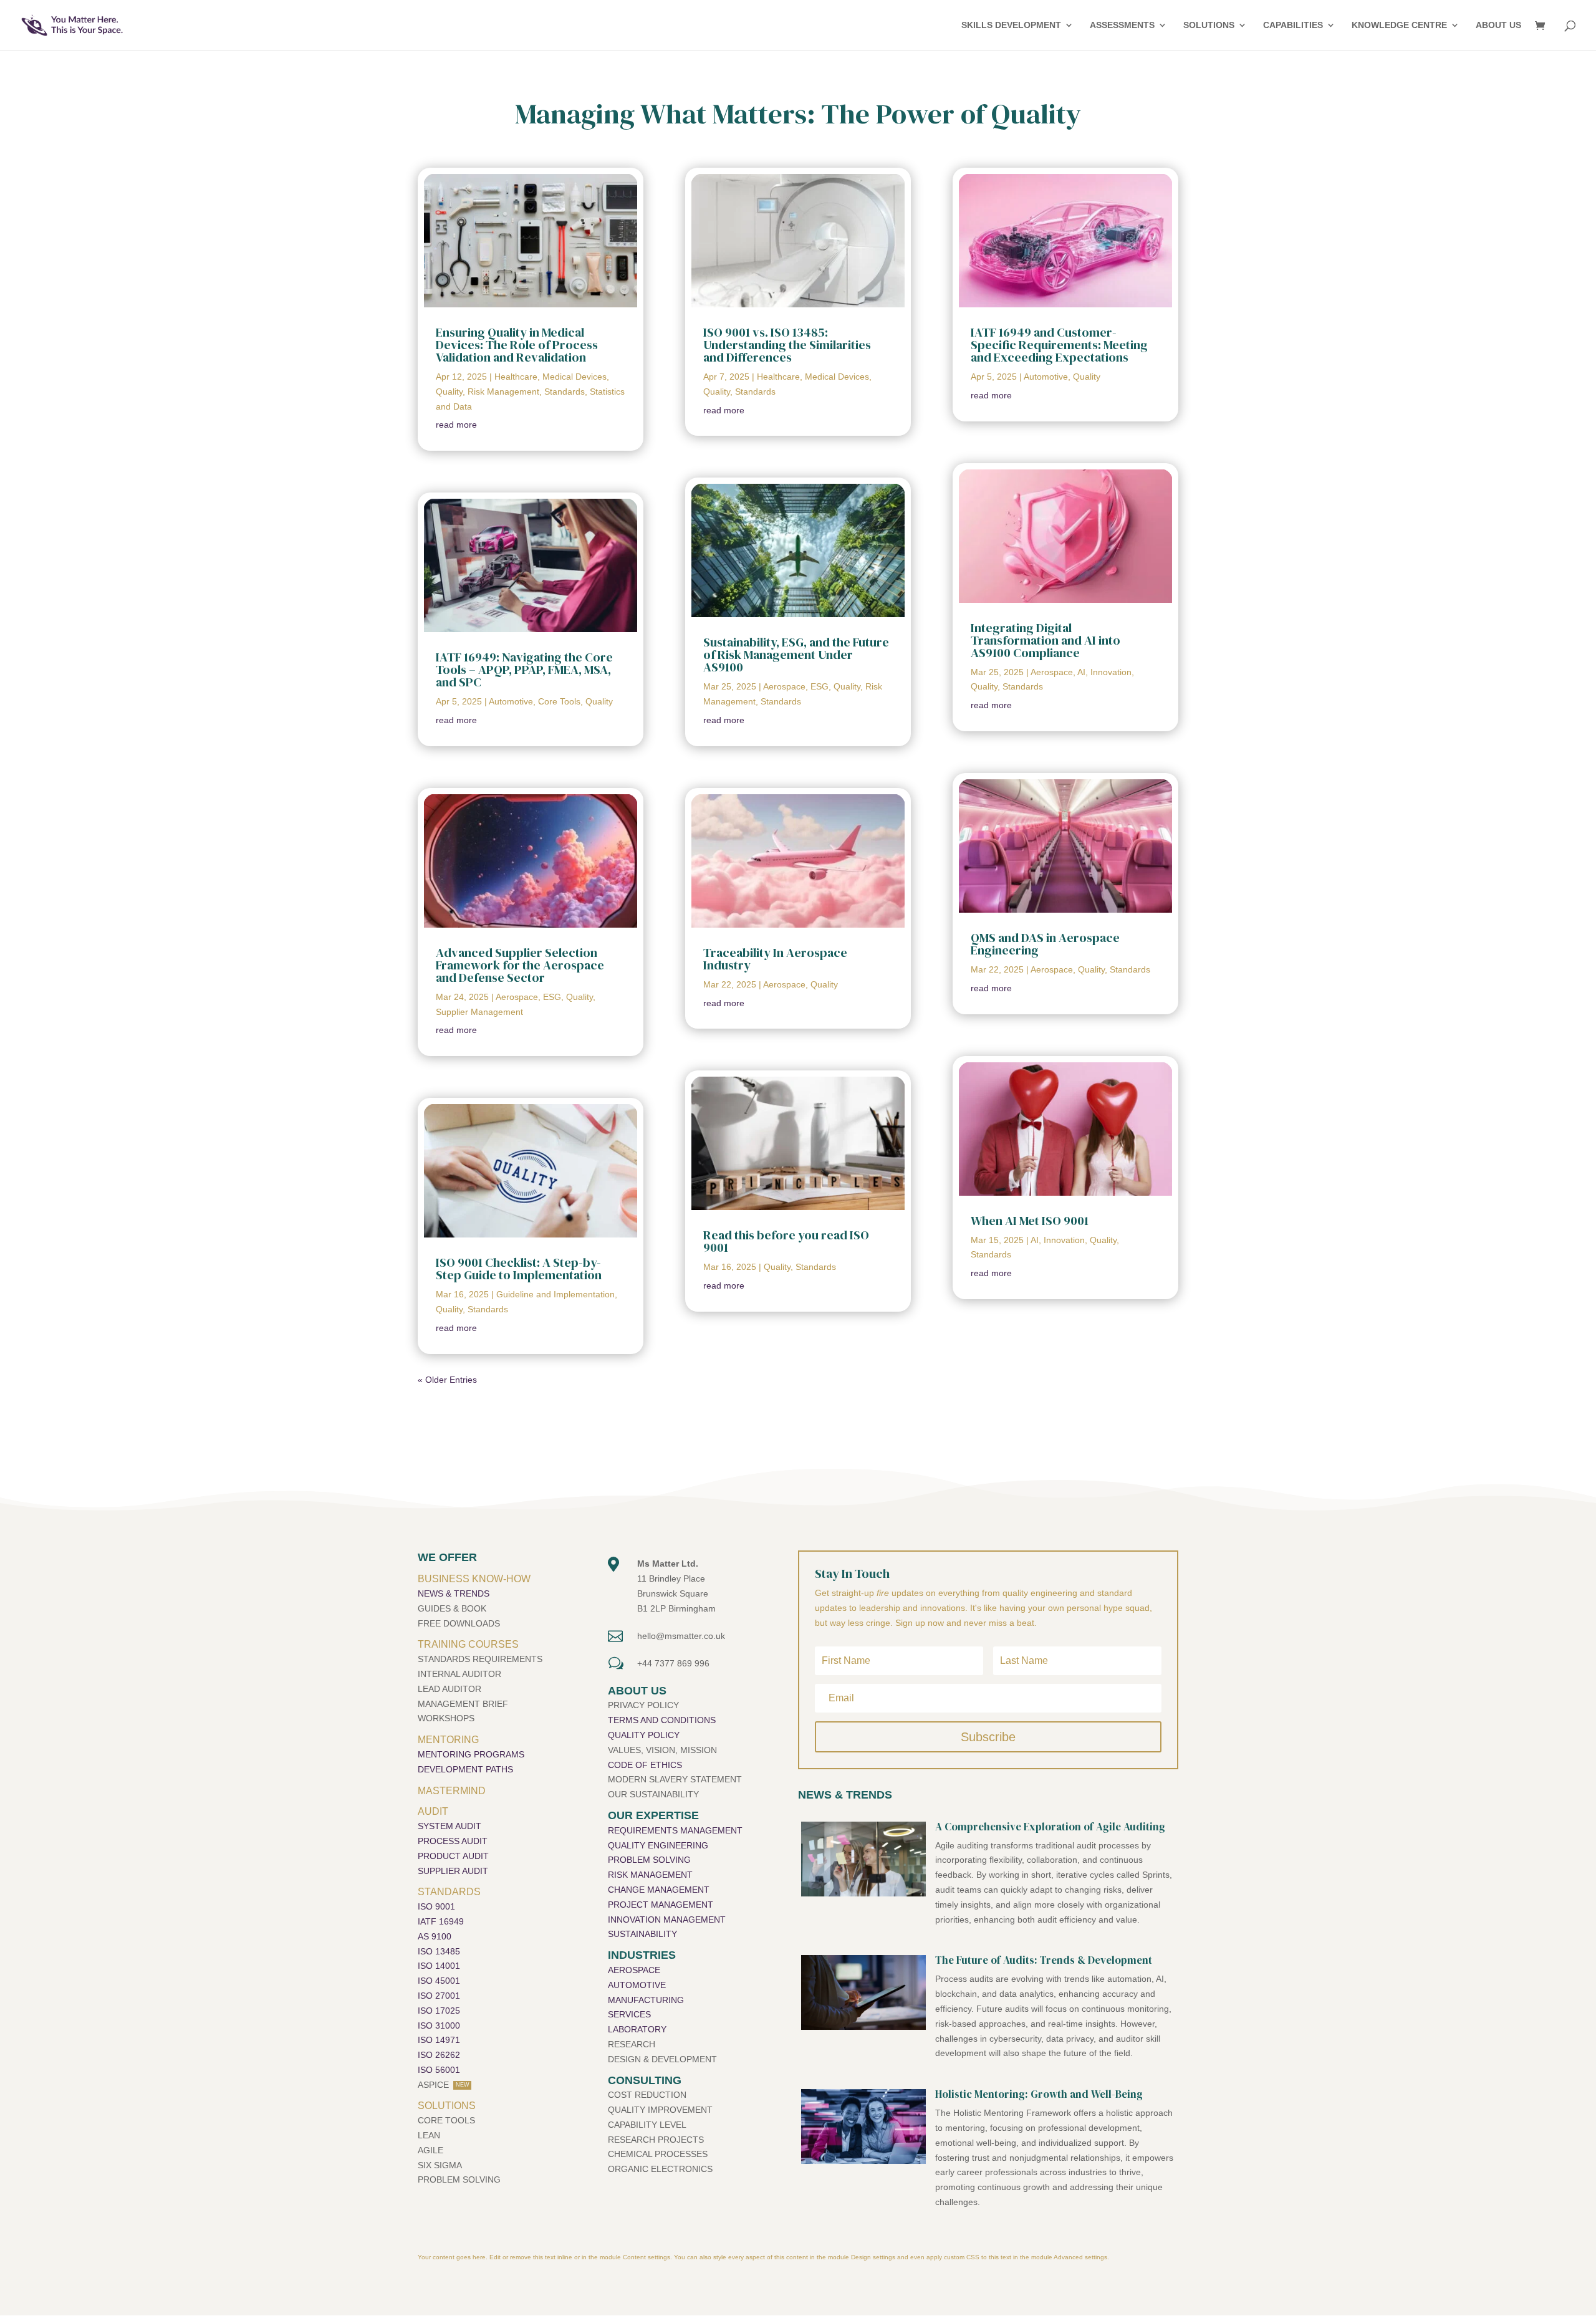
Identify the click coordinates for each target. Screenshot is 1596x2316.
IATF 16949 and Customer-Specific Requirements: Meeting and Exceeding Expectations (1059, 345)
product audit (453, 1856)
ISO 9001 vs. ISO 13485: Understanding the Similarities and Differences (787, 345)
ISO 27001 (439, 1996)
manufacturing (646, 2000)
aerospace (634, 1970)
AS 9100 (435, 1936)
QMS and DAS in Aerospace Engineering (1045, 944)
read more (456, 425)
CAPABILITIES (1293, 25)
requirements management (675, 1830)
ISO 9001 (436, 1906)
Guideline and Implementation (555, 1294)
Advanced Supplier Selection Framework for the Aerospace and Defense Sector (520, 965)
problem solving (649, 1860)
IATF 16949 (441, 1921)
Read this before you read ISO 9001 (786, 1241)
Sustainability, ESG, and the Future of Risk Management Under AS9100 (796, 655)
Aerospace (517, 997)
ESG (552, 997)
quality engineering (658, 1845)
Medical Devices (574, 377)
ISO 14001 (439, 1966)
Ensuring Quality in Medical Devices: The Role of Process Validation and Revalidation (517, 345)
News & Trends (454, 1593)
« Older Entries (447, 1380)
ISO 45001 (439, 1981)
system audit (449, 1826)
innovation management (667, 1920)
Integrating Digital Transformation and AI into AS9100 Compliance (1046, 640)
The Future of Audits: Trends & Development (1044, 1960)
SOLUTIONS (1209, 25)
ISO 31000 (439, 2025)
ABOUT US (1498, 25)
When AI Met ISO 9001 (1030, 1221)
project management (661, 1905)
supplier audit (453, 1871)
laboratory (637, 2029)
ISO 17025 (439, 2011)
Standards (565, 392)
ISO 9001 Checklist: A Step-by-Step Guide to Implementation (519, 1269)
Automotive (511, 701)
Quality (449, 392)
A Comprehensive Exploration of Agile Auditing (1050, 1827)
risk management (650, 1875)
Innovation (1111, 672)
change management (659, 1890)
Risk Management (503, 392)
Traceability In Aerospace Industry (775, 959)
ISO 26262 (439, 2055)
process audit (453, 1841)
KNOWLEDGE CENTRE (1399, 25)
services (629, 2014)
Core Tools (559, 701)
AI (1081, 672)
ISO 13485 (439, 1951)
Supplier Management (479, 1012)
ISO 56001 (439, 2070)
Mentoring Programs (471, 1754)
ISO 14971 (439, 2040)
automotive (637, 1985)
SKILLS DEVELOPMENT (1011, 25)
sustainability (642, 1934)
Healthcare (516, 377)
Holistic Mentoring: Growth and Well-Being (1039, 2094)
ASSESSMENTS (1122, 25)
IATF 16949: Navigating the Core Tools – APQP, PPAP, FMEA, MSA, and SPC (524, 670)
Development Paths (465, 1769)
